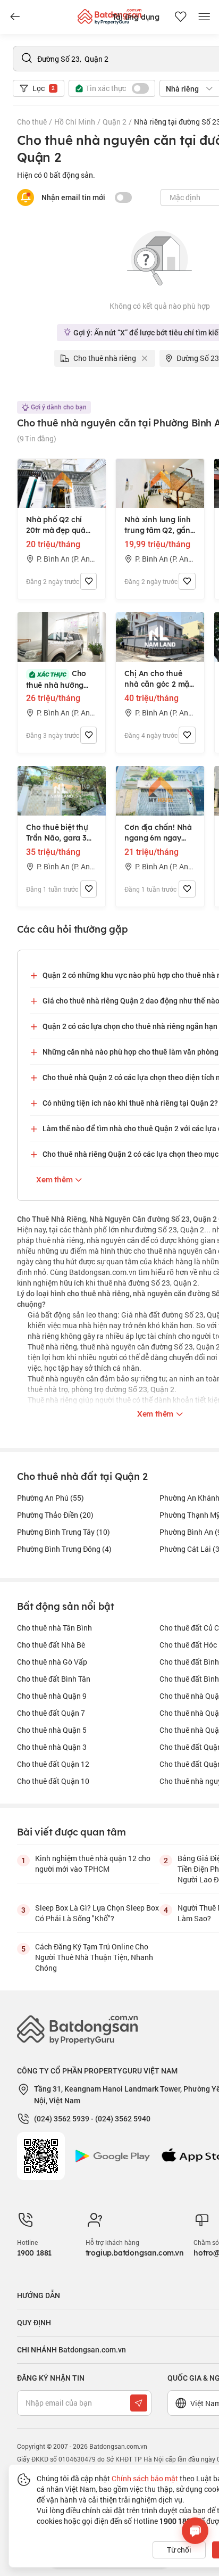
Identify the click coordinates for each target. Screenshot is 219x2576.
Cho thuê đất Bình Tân (54, 1679)
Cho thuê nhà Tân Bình (54, 1628)
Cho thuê (32, 122)
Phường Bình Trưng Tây (64, 1532)
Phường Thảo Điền (55, 1515)
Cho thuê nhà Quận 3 (52, 1747)
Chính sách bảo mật (145, 2478)
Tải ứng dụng (136, 17)
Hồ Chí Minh (75, 122)
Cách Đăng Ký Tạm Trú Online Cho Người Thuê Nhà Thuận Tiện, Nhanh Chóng (94, 1957)
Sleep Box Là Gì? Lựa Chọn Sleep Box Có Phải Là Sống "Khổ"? (97, 1913)
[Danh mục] (15, 17)
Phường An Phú (50, 1498)
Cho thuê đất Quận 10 (53, 1781)
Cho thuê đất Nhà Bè (51, 1645)
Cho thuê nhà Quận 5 (52, 1730)
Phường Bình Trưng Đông (64, 1549)
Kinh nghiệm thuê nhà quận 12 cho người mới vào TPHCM (93, 1863)
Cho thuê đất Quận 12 (53, 1764)
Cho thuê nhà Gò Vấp (52, 1662)
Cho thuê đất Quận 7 (51, 1713)
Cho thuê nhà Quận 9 (52, 1696)
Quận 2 (115, 122)
